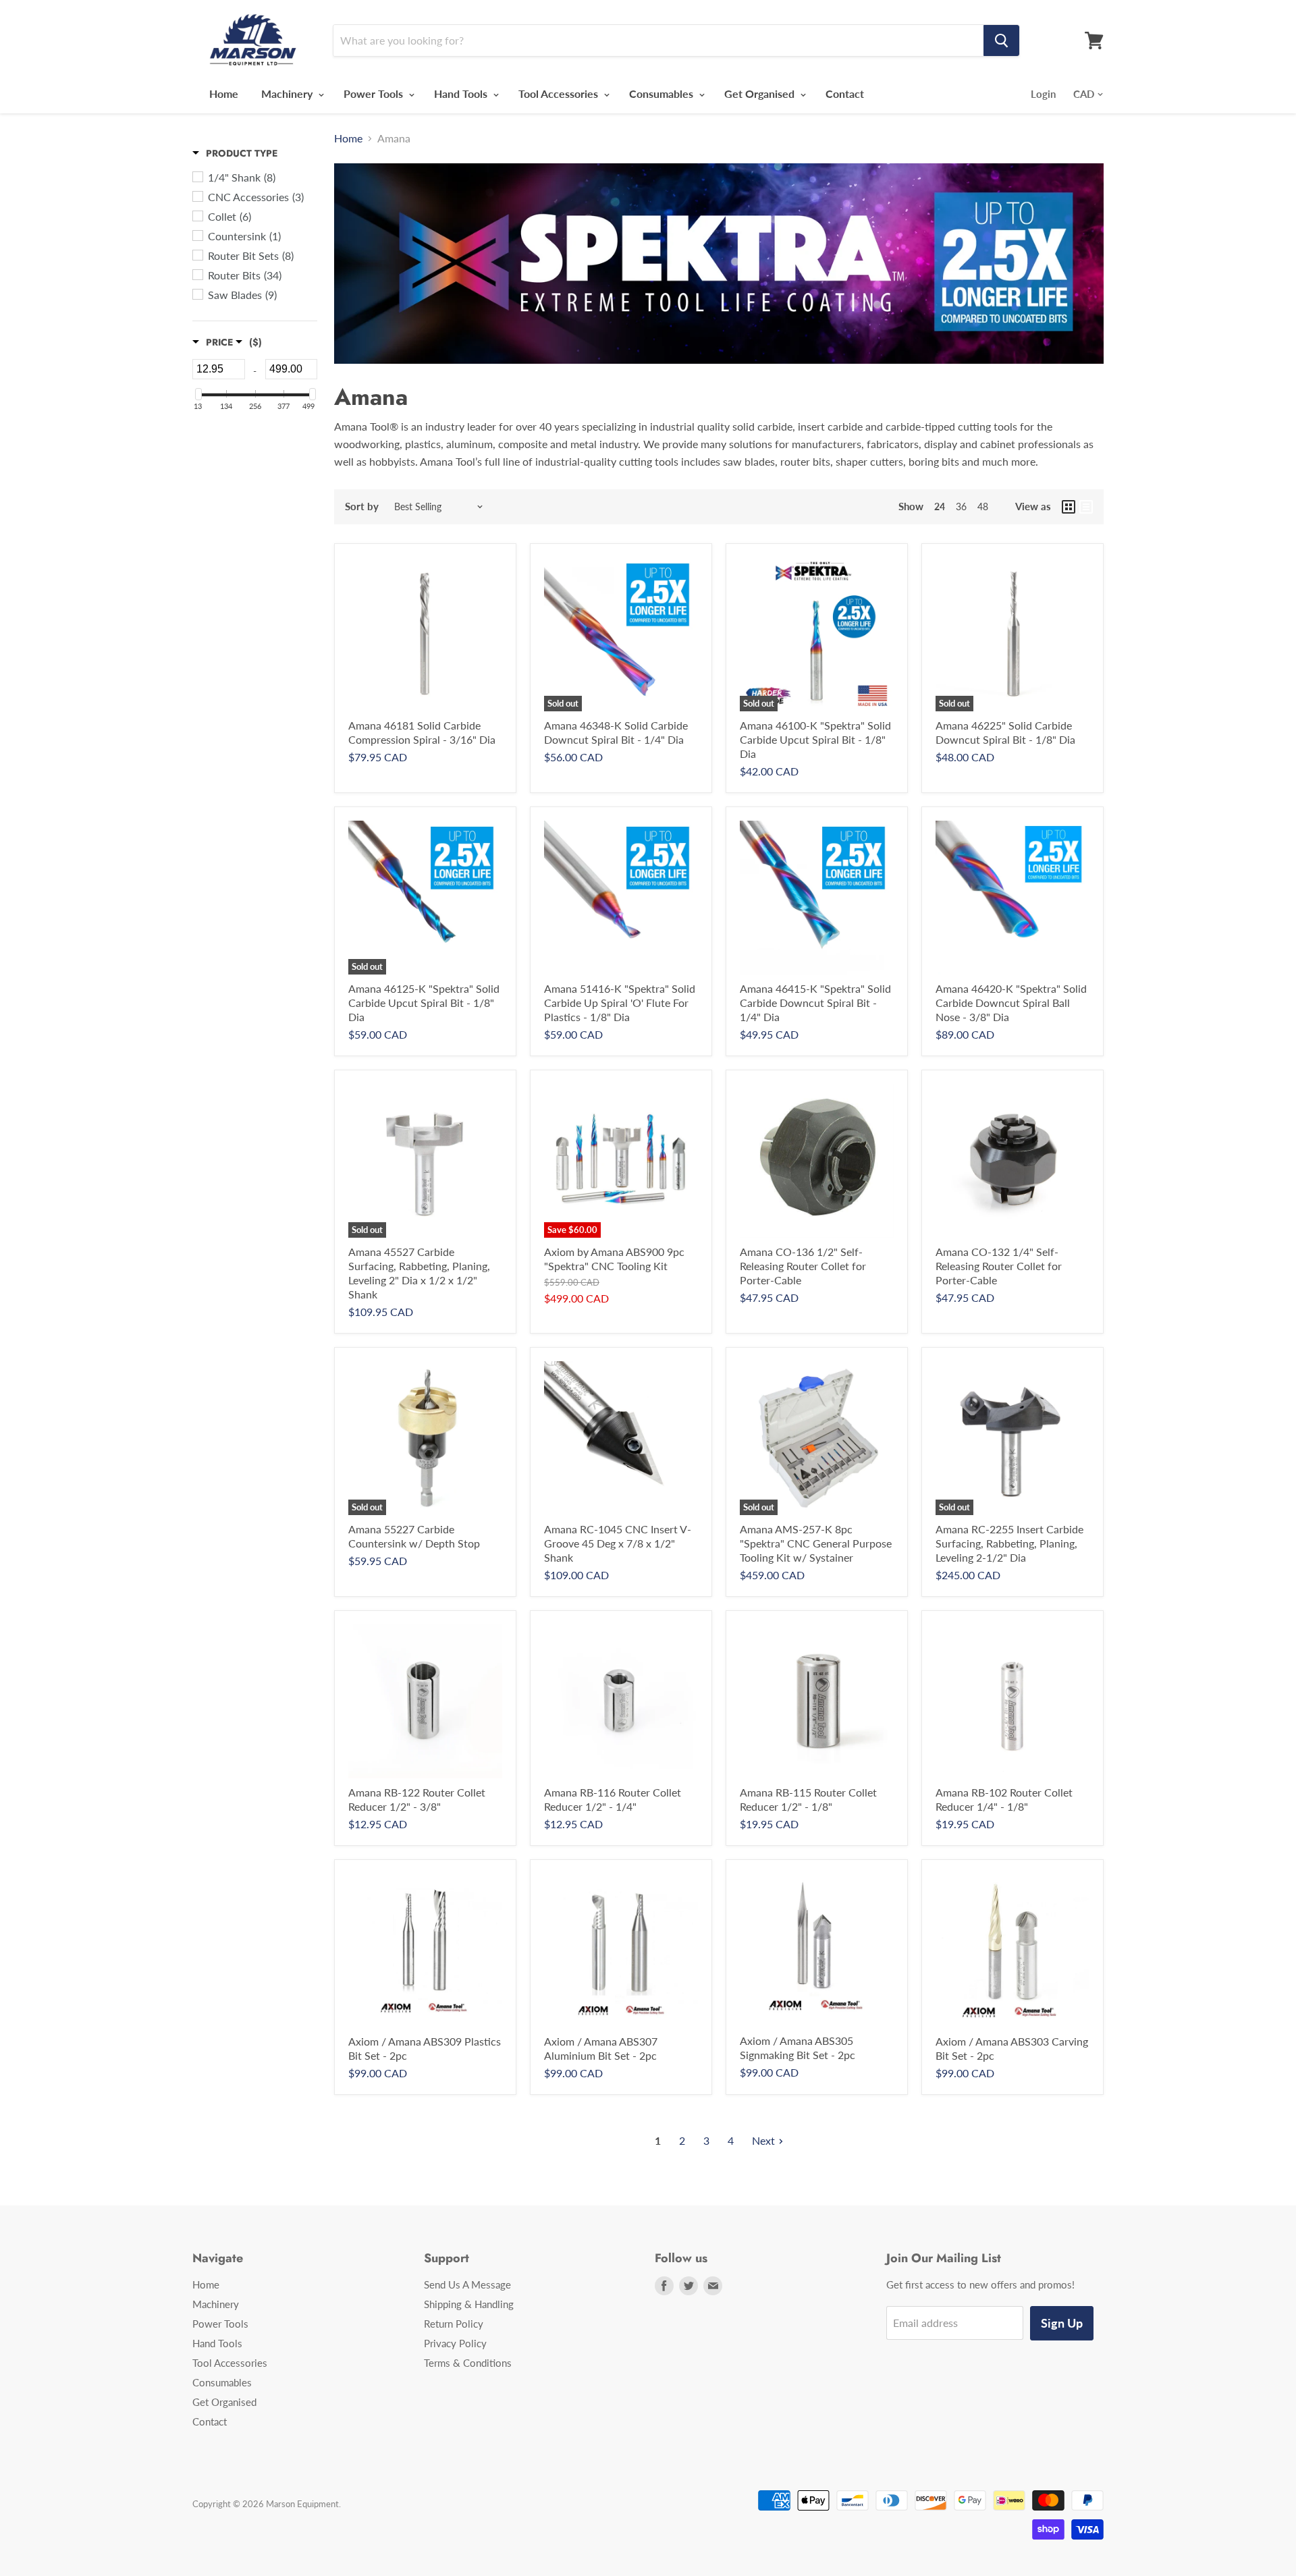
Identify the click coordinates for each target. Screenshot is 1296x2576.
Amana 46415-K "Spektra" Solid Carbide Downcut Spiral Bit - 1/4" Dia (815, 1003)
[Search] (1001, 40)
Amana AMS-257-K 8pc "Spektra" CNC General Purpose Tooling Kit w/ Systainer (816, 1543)
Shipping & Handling (469, 2304)
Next (763, 2140)
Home (224, 93)
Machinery (288, 93)
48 (983, 506)
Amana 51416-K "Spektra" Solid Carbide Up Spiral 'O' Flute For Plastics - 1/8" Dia (620, 1003)
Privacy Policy (455, 2343)
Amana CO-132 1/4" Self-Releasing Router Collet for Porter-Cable (999, 1266)
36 (961, 506)
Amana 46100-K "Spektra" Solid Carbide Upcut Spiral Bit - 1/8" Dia (815, 739)
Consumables (663, 93)
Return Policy (454, 2324)
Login (1043, 94)
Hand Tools (462, 93)
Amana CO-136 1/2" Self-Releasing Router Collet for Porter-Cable (803, 1266)
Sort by (362, 506)
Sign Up (1062, 2323)
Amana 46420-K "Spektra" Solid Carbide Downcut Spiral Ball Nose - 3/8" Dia (1011, 1003)
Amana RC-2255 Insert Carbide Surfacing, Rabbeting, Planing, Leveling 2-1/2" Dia (1009, 1543)
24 (940, 506)
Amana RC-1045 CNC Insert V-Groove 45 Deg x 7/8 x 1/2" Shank (618, 1543)
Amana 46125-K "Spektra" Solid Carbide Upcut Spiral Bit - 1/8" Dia (424, 1003)
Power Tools (375, 93)
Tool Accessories (560, 93)
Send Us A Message (467, 2284)
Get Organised (761, 93)
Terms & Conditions (468, 2363)
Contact (845, 93)
